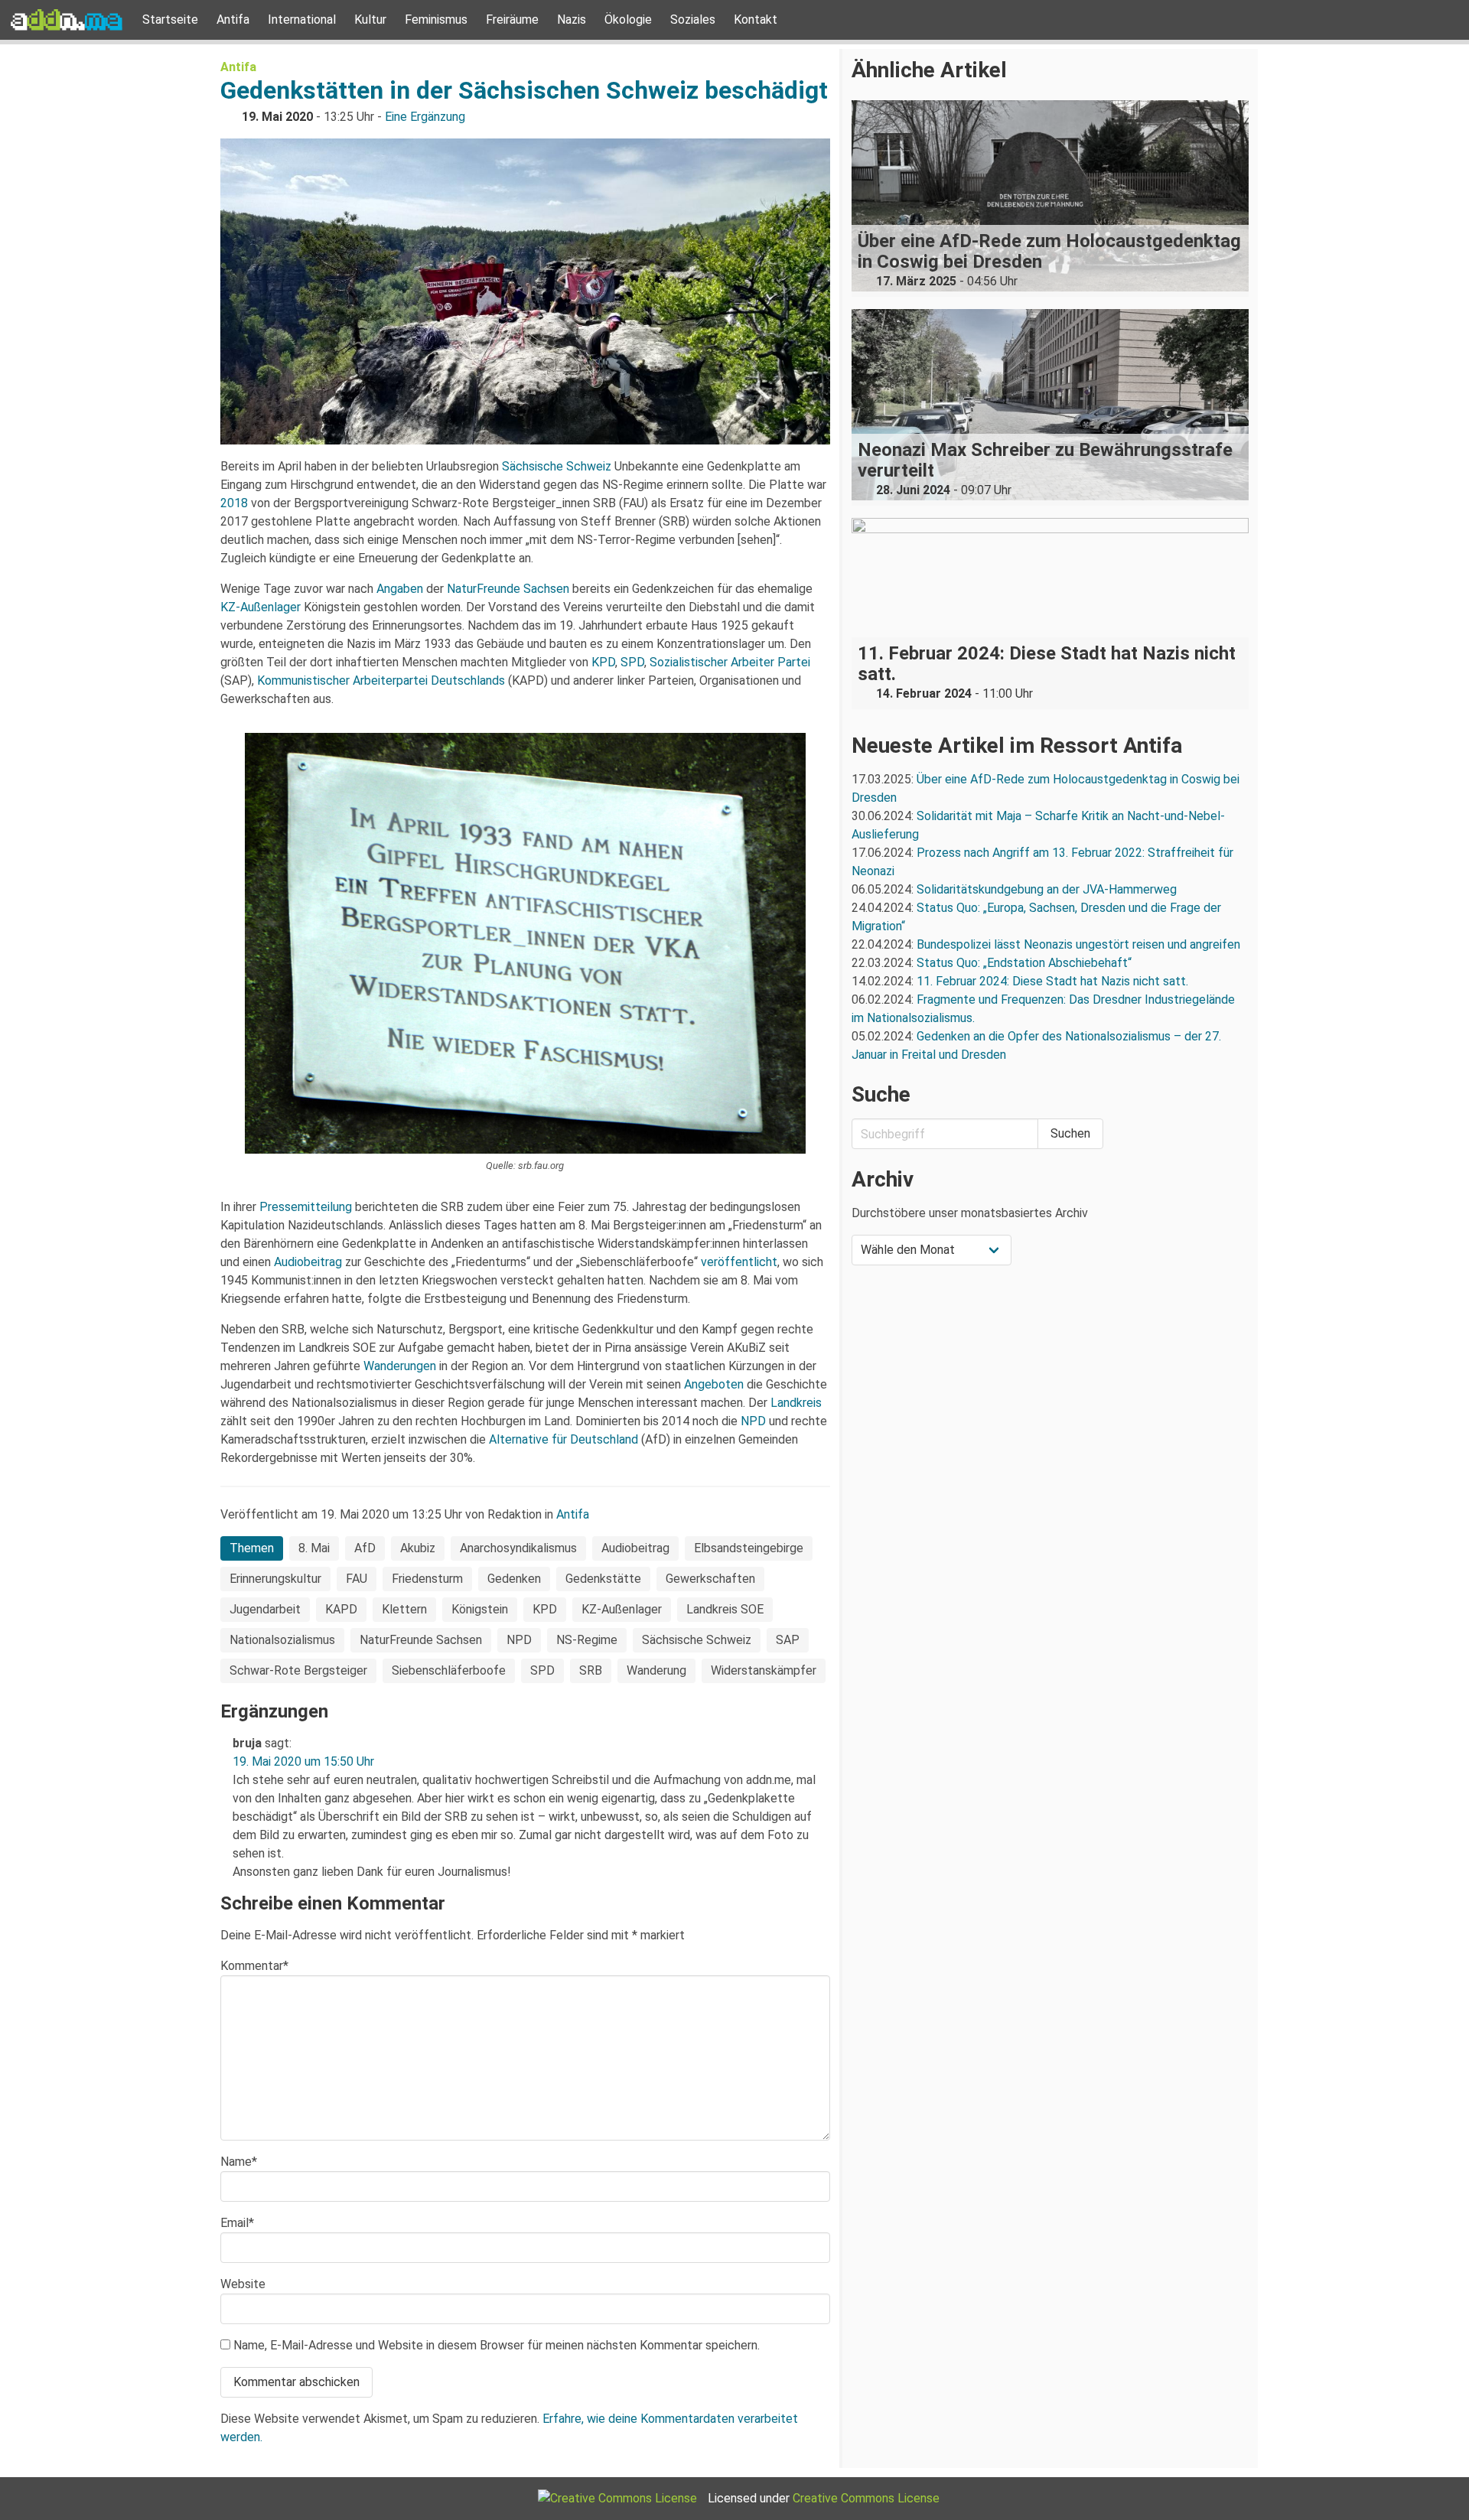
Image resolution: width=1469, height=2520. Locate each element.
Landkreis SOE (725, 1609)
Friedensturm (427, 1579)
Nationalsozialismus (282, 1640)
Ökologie (628, 20)
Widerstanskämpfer (764, 1670)
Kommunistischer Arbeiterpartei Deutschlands (381, 680)
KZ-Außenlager (261, 607)
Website (243, 2284)
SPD (632, 662)
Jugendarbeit (265, 1609)
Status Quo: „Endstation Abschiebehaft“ (1024, 963)
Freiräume (512, 20)
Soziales (693, 20)
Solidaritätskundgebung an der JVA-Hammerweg (1047, 889)
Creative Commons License (866, 2498)
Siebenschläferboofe (449, 1670)
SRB (591, 1670)
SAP (788, 1640)
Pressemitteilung (306, 1207)
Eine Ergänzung (425, 117)
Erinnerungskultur (275, 1579)
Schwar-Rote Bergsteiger (298, 1670)
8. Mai (314, 1548)
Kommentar (254, 1966)
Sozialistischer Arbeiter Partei (730, 662)
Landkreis (796, 1403)
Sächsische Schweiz (557, 466)
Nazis (572, 20)
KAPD (341, 1609)
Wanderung (656, 1670)
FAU (357, 1579)
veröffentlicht (739, 1262)
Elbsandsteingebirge (749, 1548)
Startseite (170, 20)
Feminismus (436, 20)
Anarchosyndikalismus (518, 1548)
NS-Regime (587, 1640)
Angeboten (714, 1384)
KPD (603, 662)
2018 (234, 503)
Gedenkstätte (603, 1579)
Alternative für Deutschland (562, 1439)
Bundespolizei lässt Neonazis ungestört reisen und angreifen (1078, 944)
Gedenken (514, 1579)
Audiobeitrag (308, 1262)
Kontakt (756, 20)
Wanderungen (400, 1366)
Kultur (370, 20)
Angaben (400, 589)
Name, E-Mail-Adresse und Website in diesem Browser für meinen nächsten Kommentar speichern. (497, 2345)
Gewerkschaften (710, 1579)
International (302, 20)
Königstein (480, 1609)
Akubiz (418, 1548)
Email (237, 2223)
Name (239, 2162)
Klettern (404, 1609)
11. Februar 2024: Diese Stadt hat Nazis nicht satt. (1054, 981)
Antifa (233, 20)
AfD (365, 1548)
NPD (753, 1421)
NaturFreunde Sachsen (508, 589)
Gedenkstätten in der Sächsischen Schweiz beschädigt (524, 90)
